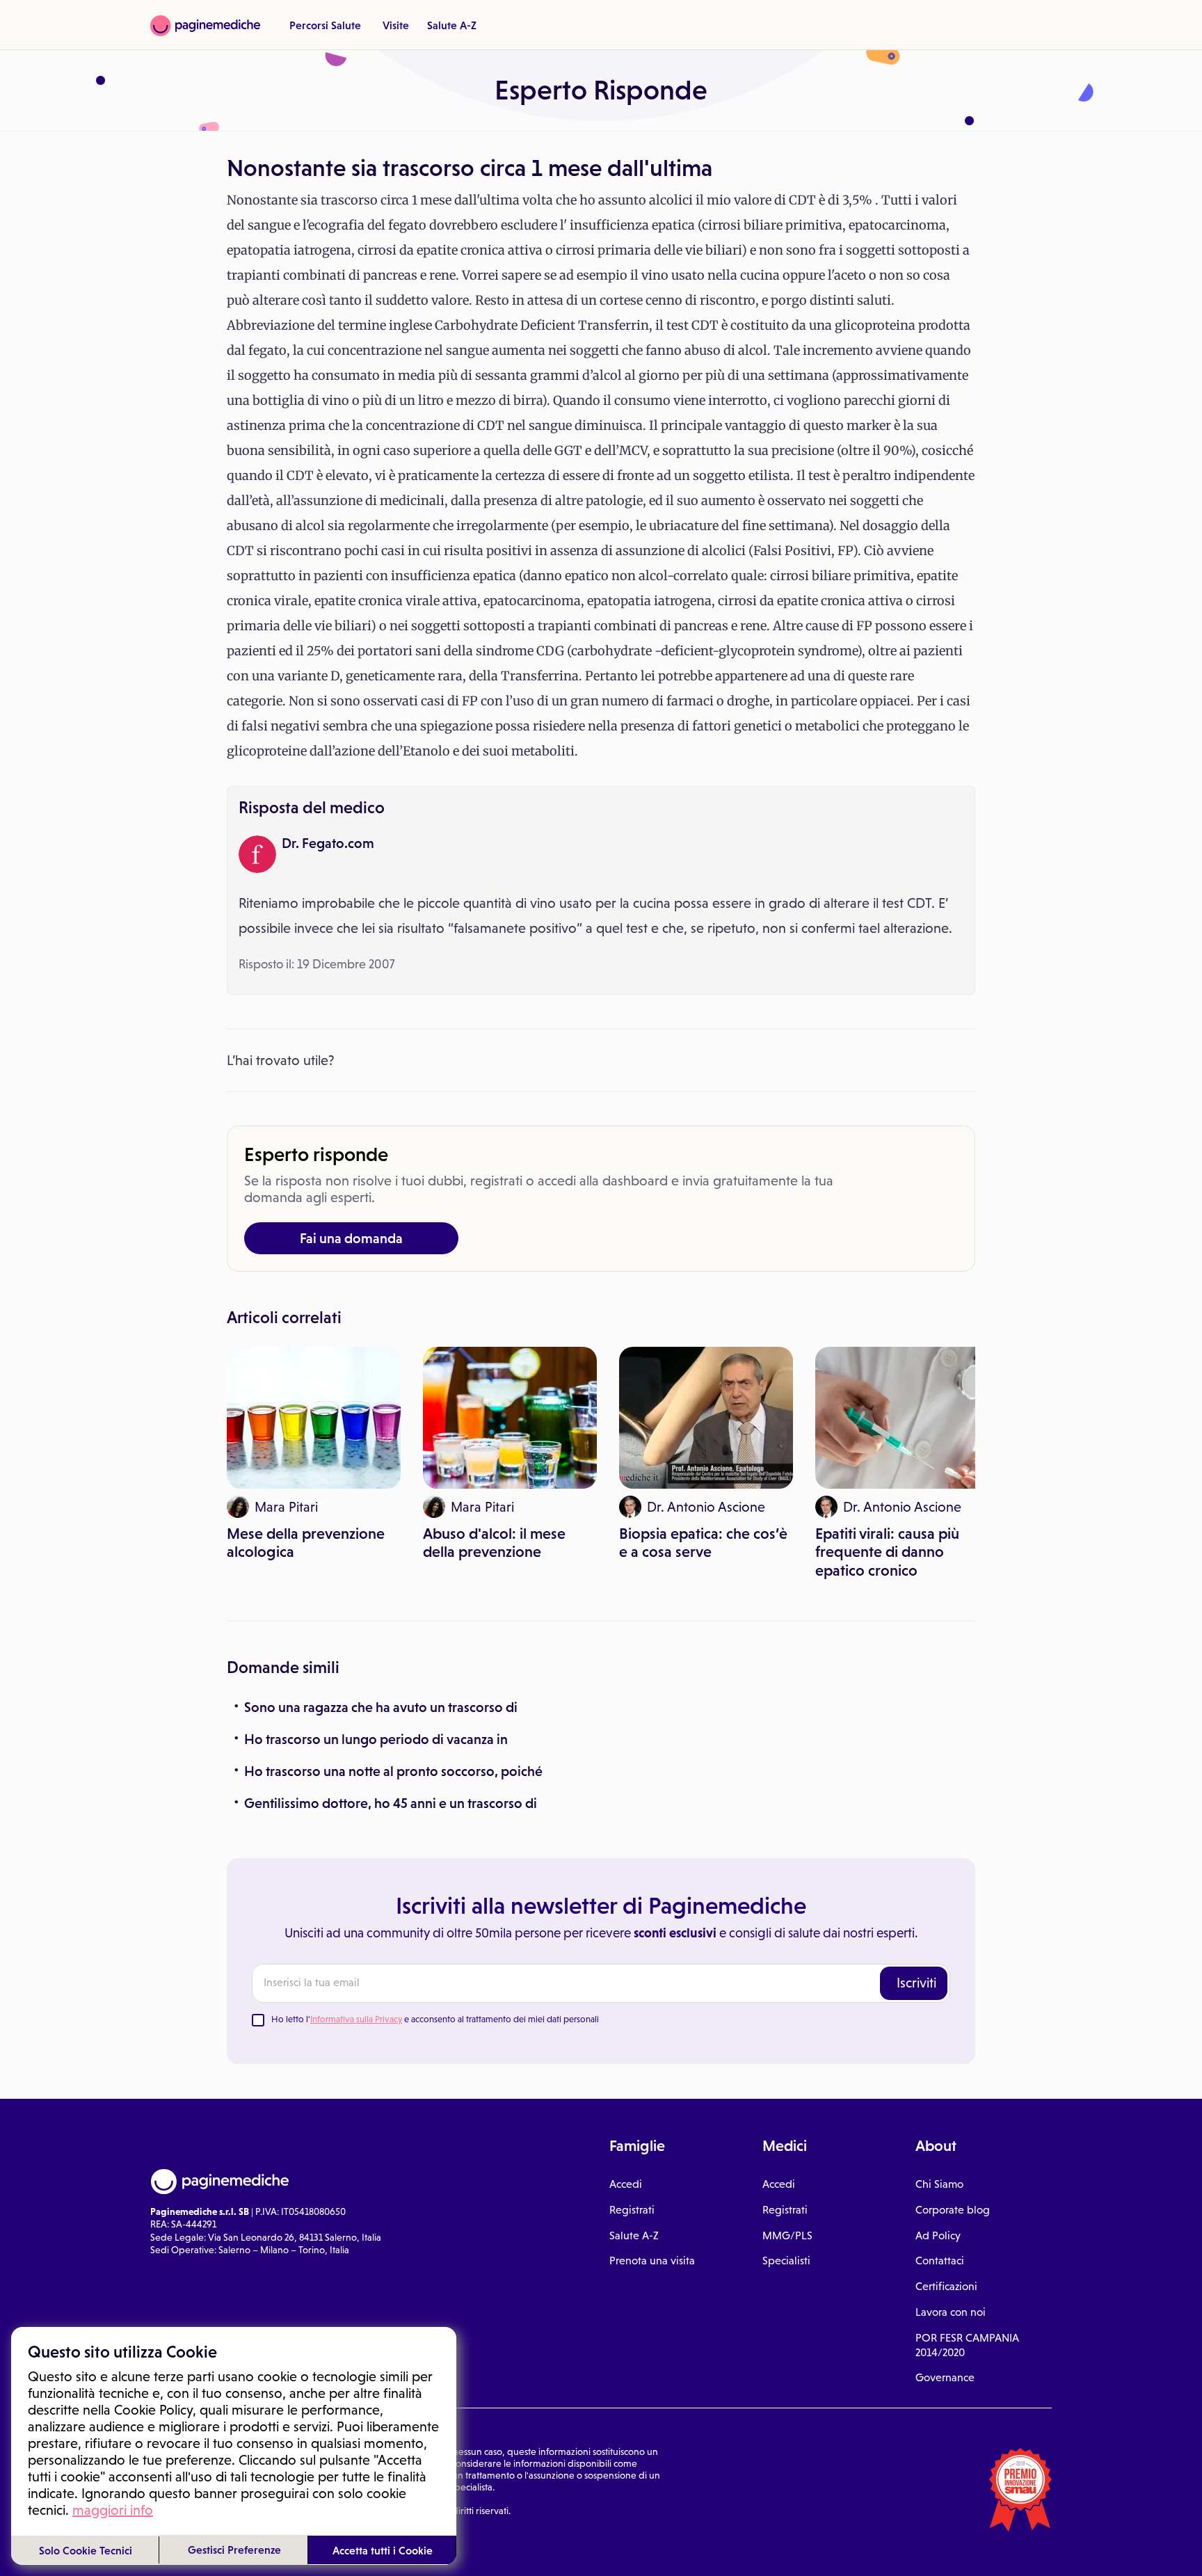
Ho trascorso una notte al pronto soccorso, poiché (393, 1771)
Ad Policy (938, 2235)
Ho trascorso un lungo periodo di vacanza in (376, 1739)
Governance (945, 2377)
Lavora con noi (951, 2312)
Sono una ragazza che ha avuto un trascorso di (381, 1707)
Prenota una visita (652, 2261)
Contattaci (940, 2261)
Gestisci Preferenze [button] (234, 2550)
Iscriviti (916, 1983)
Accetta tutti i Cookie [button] (383, 2550)
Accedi (626, 2184)
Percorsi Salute (325, 25)
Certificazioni (946, 2286)
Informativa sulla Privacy (356, 2019)
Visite (396, 25)
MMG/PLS (787, 2235)
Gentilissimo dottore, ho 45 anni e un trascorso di (391, 1803)
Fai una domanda (351, 1238)
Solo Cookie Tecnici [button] (86, 2550)
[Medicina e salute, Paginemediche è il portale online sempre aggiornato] (205, 26)
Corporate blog (953, 2210)
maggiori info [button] (113, 2510)
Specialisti (786, 2261)
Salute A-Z (452, 25)
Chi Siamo (939, 2184)
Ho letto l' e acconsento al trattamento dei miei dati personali (435, 2019)
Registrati (632, 2210)
